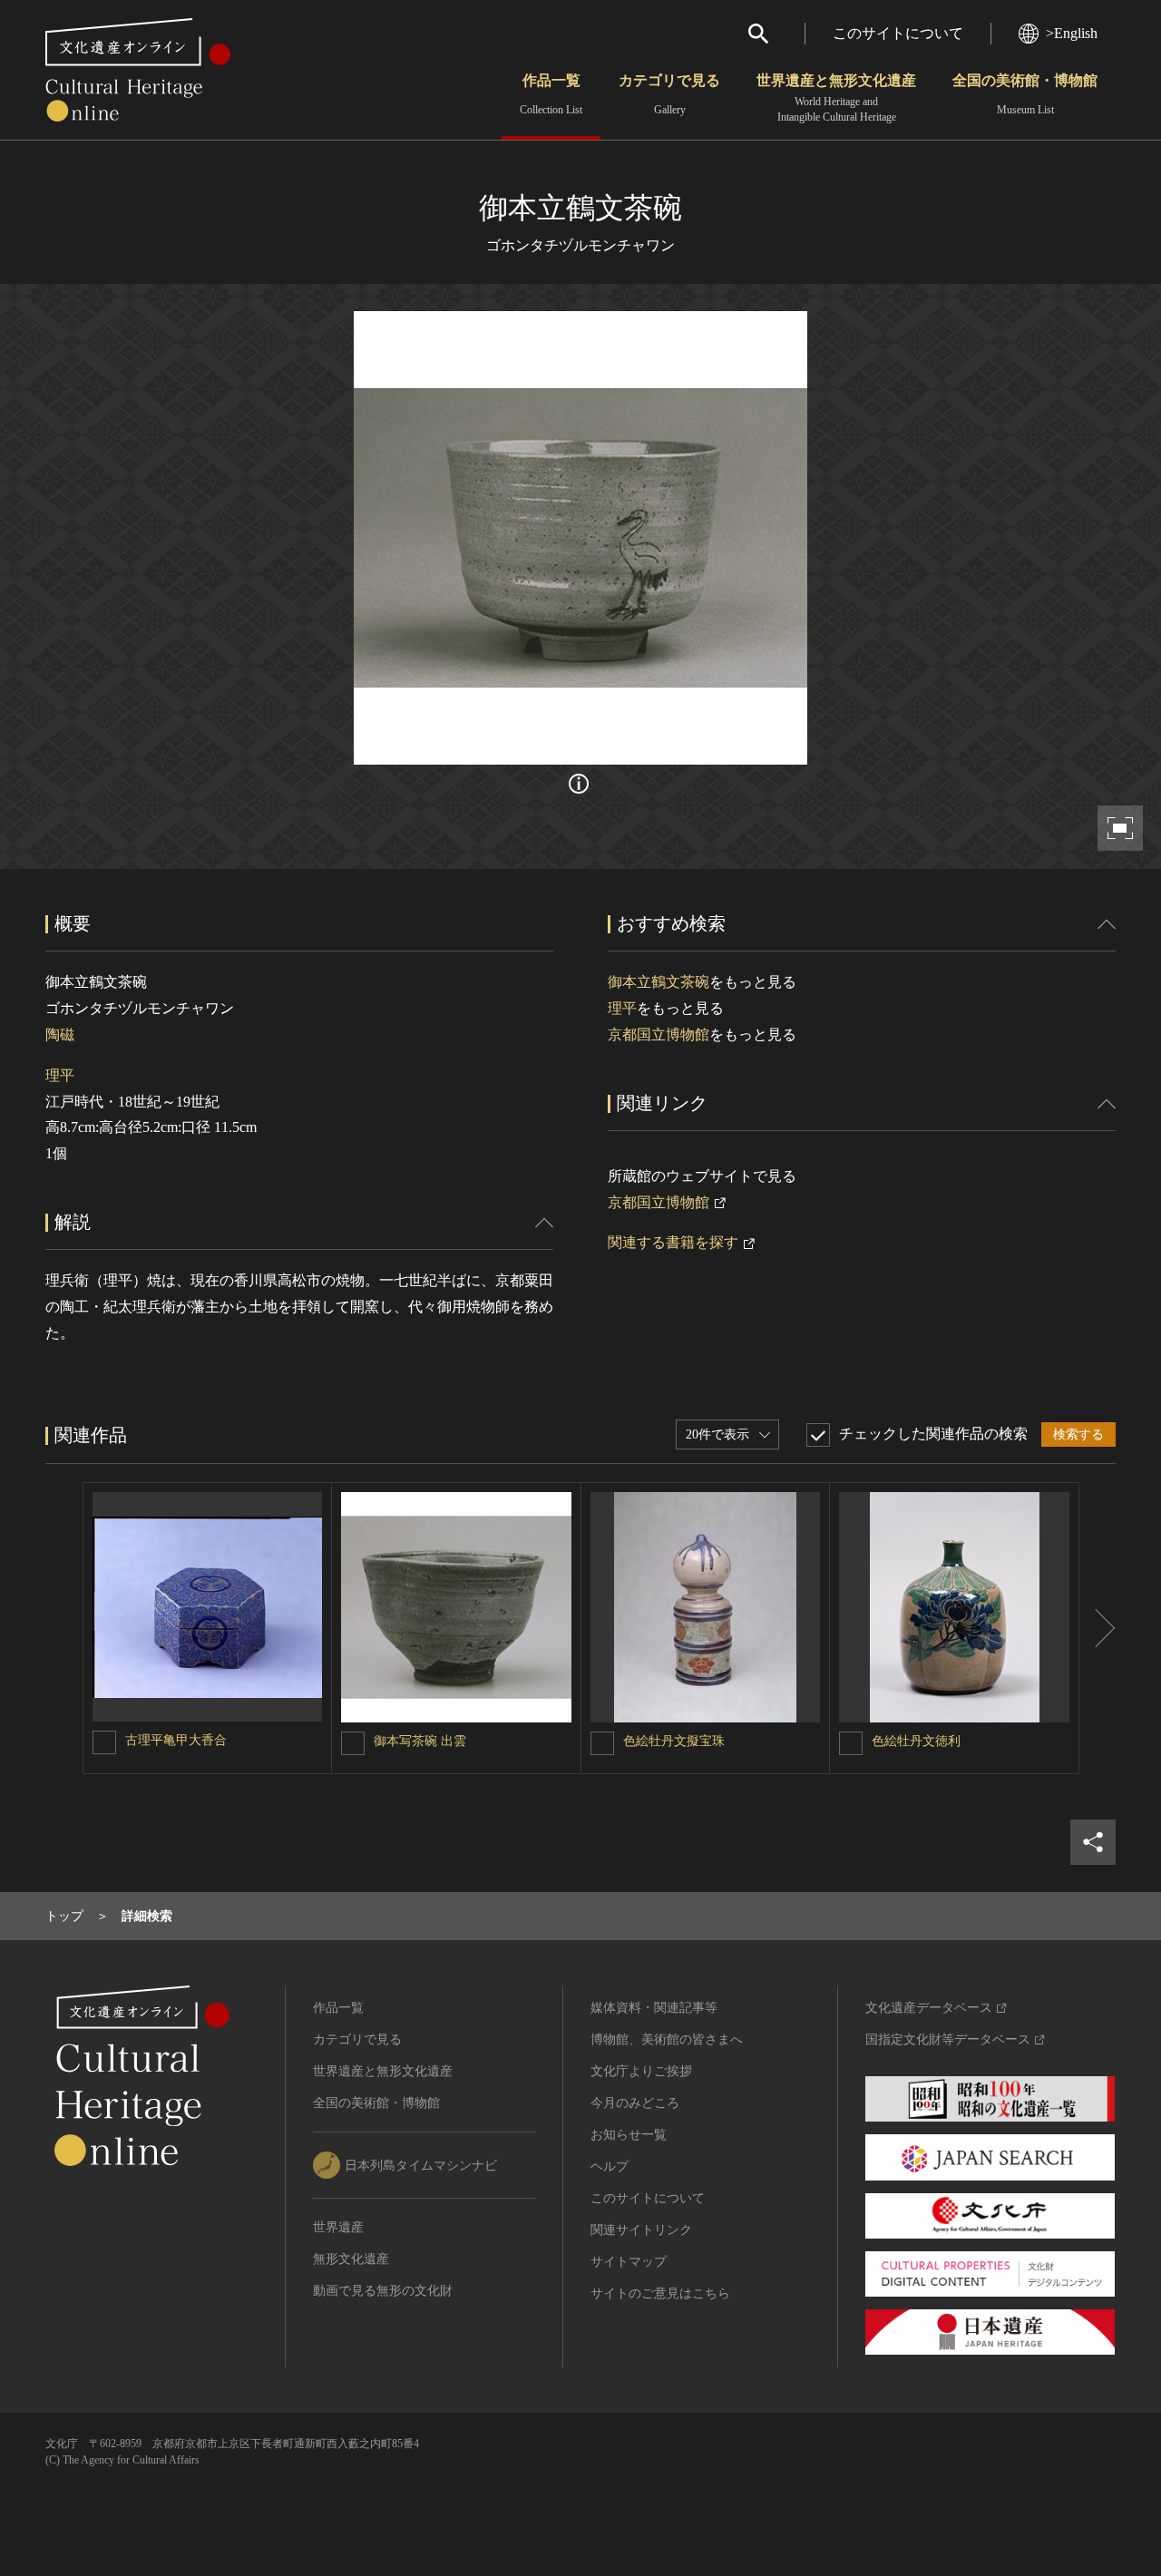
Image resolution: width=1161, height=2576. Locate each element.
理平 (60, 1075)
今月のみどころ (635, 2103)
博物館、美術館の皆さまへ (667, 2039)
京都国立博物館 (659, 1034)
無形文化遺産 (351, 2259)
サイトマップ (629, 2262)
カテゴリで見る (669, 94)
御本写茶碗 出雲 (420, 1741)
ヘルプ (610, 2166)
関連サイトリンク (641, 2230)
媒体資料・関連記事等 (654, 2008)
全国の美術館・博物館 (1025, 94)
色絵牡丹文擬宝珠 (674, 1741)
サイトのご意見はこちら (660, 2293)
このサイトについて (898, 33)
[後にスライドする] (1098, 1628)
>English (1072, 33)
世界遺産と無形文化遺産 (836, 98)
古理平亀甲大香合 (176, 1740)
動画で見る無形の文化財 (383, 2291)
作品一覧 (551, 94)
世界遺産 (338, 2227)
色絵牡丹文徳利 (916, 1741)
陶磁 (60, 1034)
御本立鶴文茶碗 (659, 982)
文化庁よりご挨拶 (641, 2071)
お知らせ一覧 (629, 2135)
